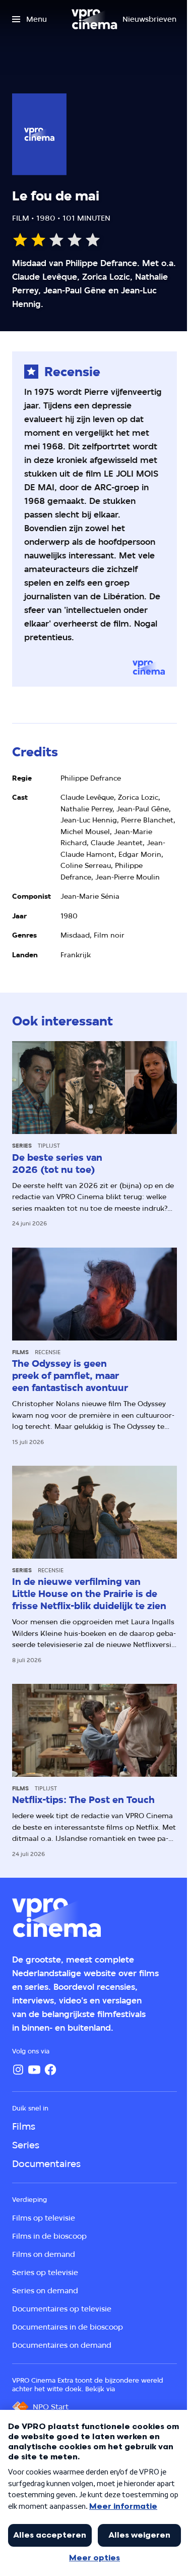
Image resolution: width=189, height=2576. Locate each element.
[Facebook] (50, 2070)
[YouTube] (34, 2070)
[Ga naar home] (94, 19)
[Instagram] (18, 2070)
